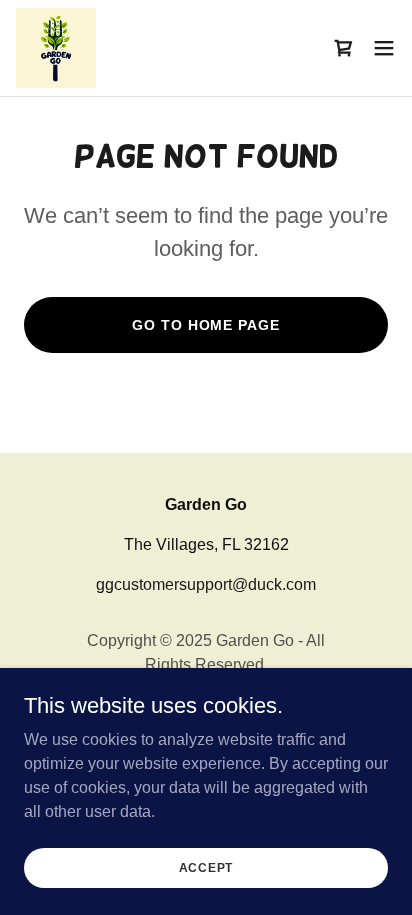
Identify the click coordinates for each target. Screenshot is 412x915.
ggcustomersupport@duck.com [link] (206, 584)
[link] (56, 48)
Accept (206, 867)
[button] (384, 48)
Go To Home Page (205, 325)
